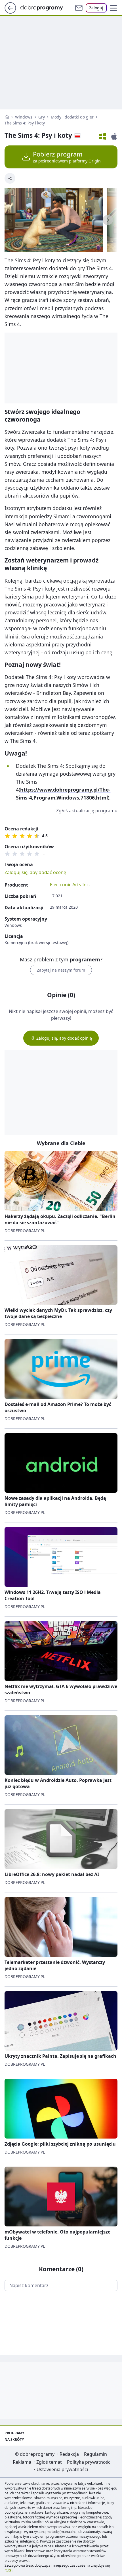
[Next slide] (108, 220)
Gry (42, 117)
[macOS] (114, 136)
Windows (24, 117)
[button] (113, 8)
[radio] (7, 836)
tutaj (9, 2570)
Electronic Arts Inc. (70, 885)
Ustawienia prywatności (62, 2469)
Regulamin (95, 2454)
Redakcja (69, 2454)
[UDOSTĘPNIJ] (10, 178)
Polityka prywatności (89, 2462)
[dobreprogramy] (46, 7)
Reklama (22, 2462)
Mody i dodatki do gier (72, 117)
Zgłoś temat (49, 2462)
